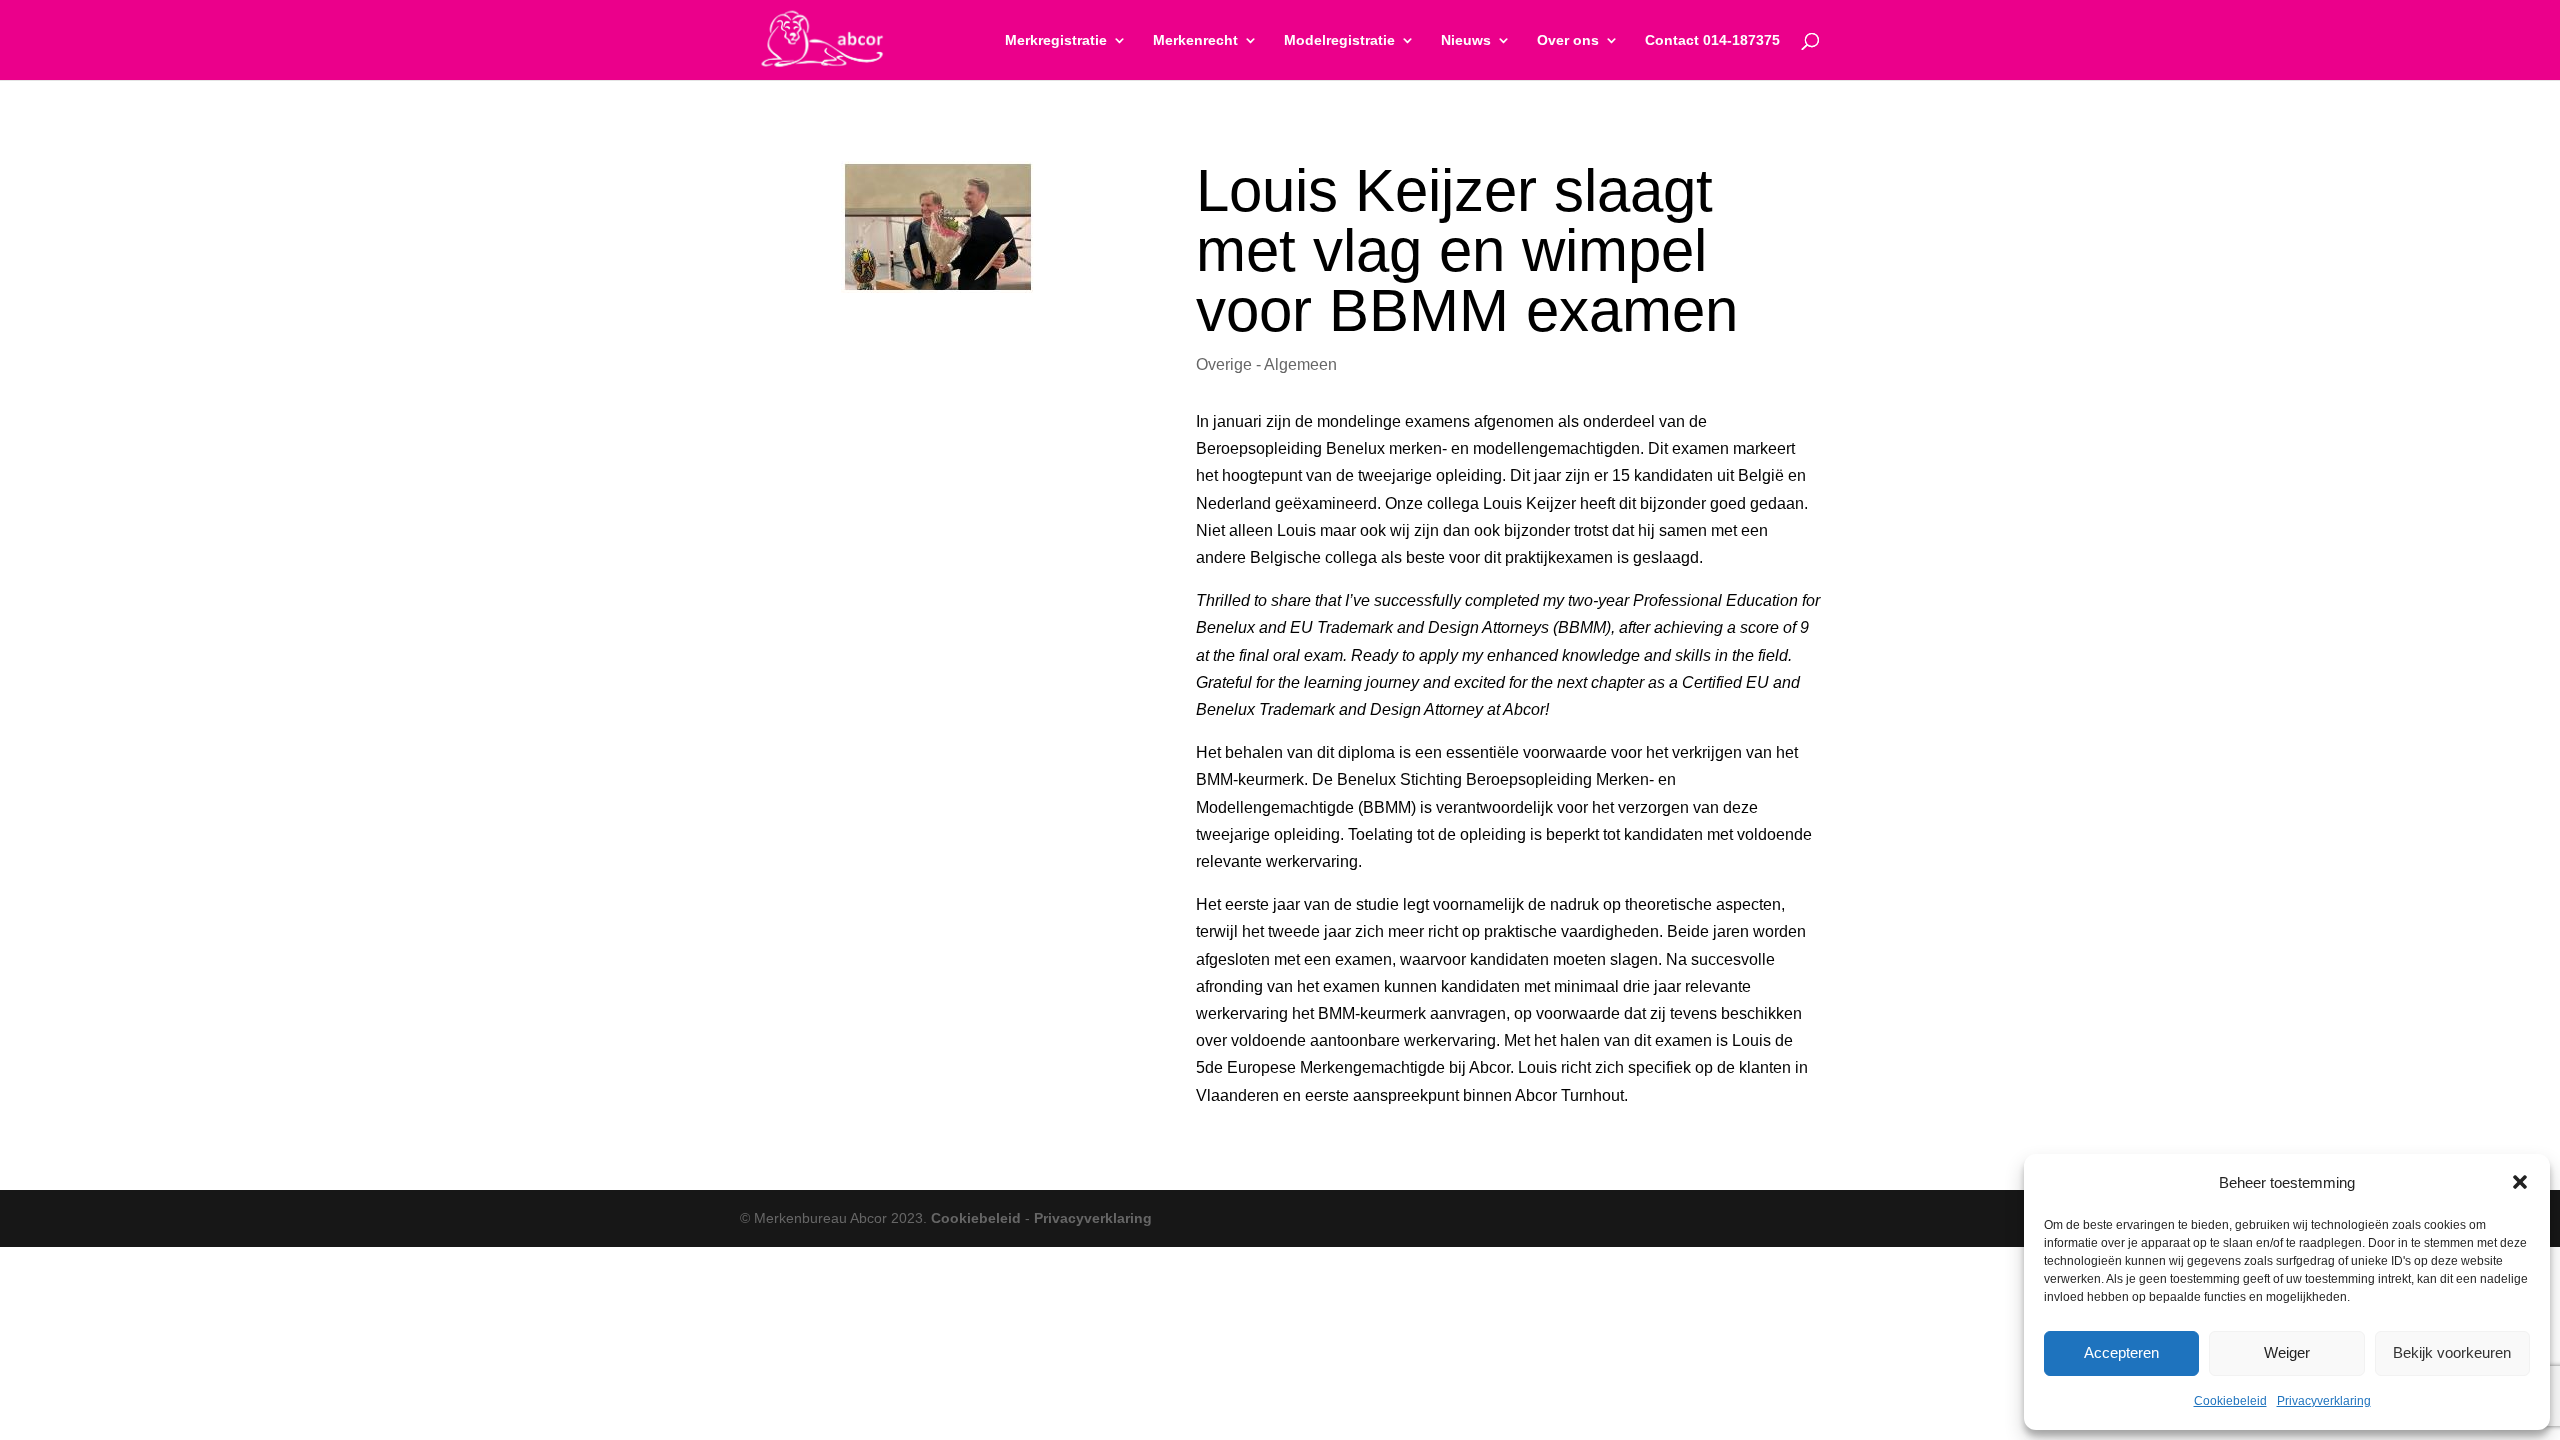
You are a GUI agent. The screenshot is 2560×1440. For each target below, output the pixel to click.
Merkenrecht (1195, 40)
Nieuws (1466, 40)
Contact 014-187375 (1712, 40)
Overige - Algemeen (1266, 364)
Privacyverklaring (2324, 1401)
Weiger (2287, 1352)
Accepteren (2121, 1352)
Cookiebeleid (2230, 1401)
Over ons (1568, 40)
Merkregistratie (1056, 40)
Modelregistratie (1339, 40)
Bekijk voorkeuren (2452, 1352)
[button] (2520, 1182)
